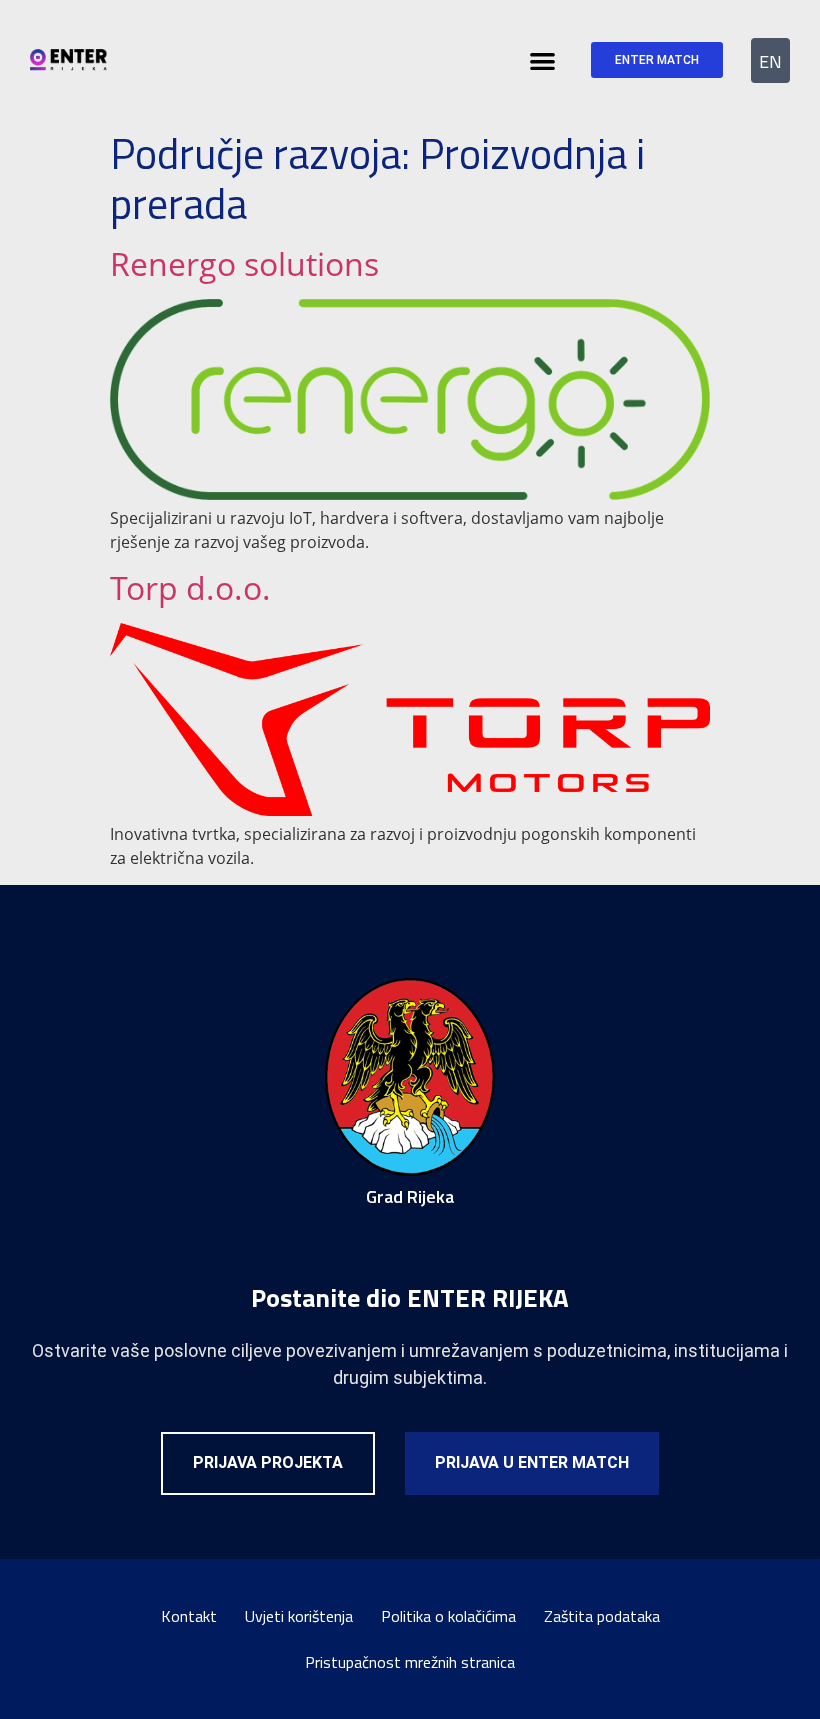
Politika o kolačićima (448, 1616)
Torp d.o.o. (190, 587)
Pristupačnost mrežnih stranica (410, 1662)
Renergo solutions (244, 263)
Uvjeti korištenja (299, 1616)
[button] (543, 60)
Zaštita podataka (602, 1616)
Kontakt (189, 1616)
